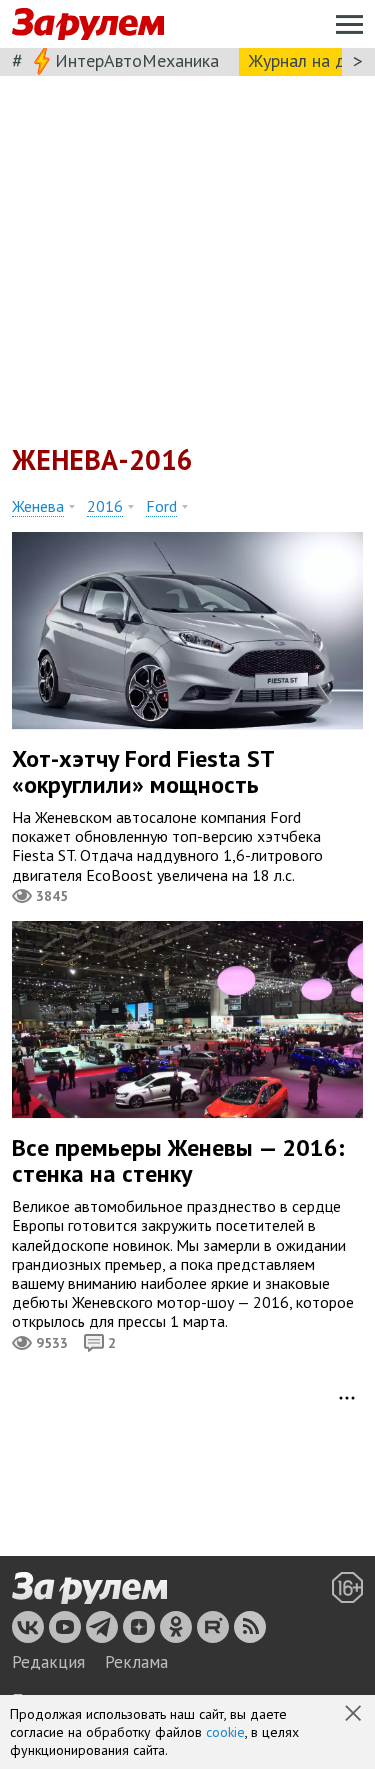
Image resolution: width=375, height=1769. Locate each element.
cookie (225, 1732)
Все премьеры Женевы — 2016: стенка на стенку (178, 1160)
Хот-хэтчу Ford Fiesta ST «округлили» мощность (143, 771)
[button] (355, 1715)
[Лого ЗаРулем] (88, 24)
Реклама (136, 1662)
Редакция (48, 1662)
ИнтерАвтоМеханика (137, 60)
